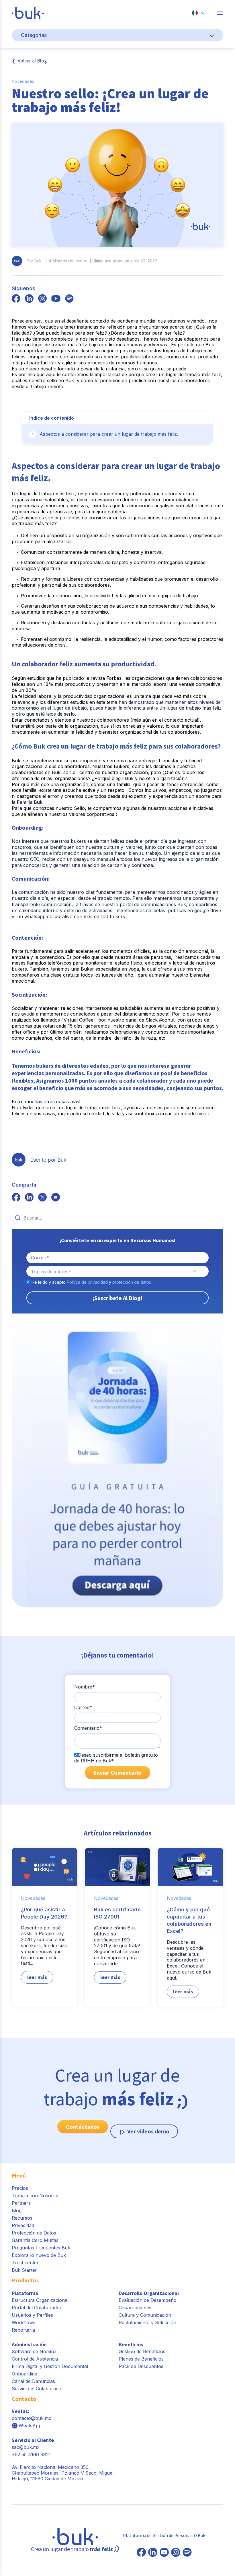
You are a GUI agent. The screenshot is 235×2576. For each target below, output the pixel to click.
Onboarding (25, 2374)
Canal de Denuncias (33, 2381)
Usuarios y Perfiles (32, 2315)
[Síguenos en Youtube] (164, 2553)
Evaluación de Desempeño (148, 2300)
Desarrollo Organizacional (149, 2293)
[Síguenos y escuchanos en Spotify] (69, 299)
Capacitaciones (135, 2308)
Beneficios (131, 2344)
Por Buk (34, 261)
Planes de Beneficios (141, 2359)
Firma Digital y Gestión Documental (50, 2366)
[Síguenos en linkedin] (29, 299)
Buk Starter (24, 2270)
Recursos (22, 2218)
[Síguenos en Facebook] (141, 2553)
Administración (29, 2344)
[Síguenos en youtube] (56, 299)
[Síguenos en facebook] (16, 299)
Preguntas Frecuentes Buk (41, 2248)
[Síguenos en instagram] (42, 299)
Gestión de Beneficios (142, 2351)
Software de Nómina (34, 2351)
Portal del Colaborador (37, 2308)
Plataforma (25, 2293)
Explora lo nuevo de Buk (39, 2255)
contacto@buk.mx (32, 2418)
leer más (37, 1977)
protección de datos (132, 1282)
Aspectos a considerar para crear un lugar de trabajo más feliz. (109, 434)
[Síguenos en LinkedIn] (153, 2553)
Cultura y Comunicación (145, 2315)
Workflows (23, 2322)
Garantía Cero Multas (35, 2240)
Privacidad (23, 2225)
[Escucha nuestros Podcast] (187, 2553)
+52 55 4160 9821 (31, 2455)
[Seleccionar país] (198, 13)
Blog (17, 2210)
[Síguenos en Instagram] (176, 2553)
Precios (20, 2188)
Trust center (25, 2263)
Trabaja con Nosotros (36, 2196)
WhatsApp (30, 2426)
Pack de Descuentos (141, 2366)
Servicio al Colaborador (38, 2389)
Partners (21, 2203)
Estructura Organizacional (40, 2300)
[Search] (18, 1218)
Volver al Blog (32, 61)
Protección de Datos (34, 2233)
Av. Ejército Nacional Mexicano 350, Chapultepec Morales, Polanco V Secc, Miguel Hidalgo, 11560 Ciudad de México (63, 2473)
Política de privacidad (87, 1282)
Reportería (23, 2330)
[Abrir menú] (220, 13)
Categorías (34, 35)
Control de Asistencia (35, 2359)
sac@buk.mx (26, 2447)
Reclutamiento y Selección (147, 2322)
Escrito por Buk (48, 1160)
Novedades (23, 81)
